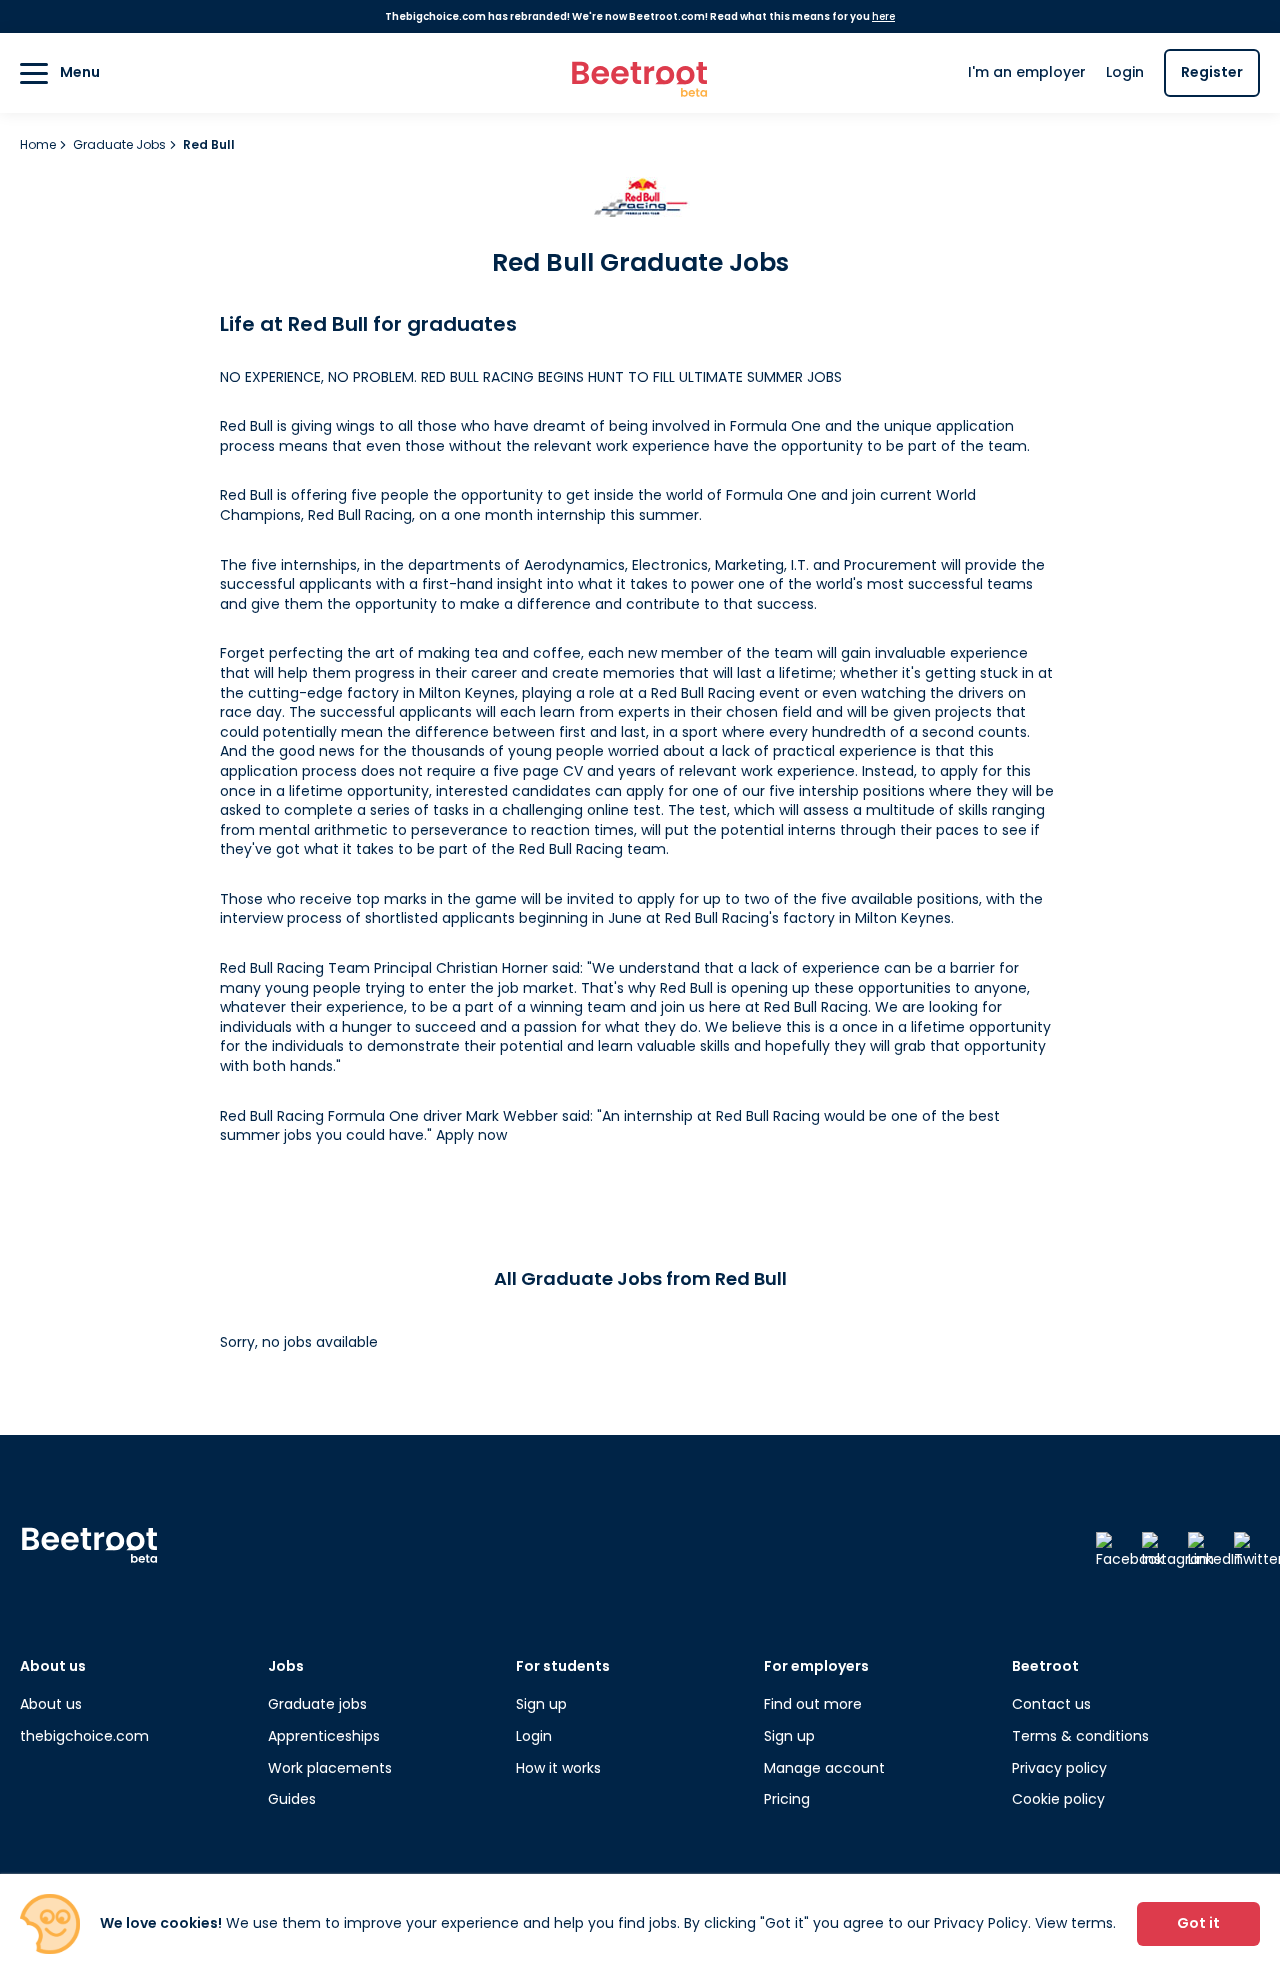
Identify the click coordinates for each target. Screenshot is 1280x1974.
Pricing (787, 1799)
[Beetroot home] (640, 73)
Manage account (824, 1768)
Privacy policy (1059, 1768)
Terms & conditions (1080, 1736)
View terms (1074, 1923)
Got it (1198, 1923)
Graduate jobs (317, 1704)
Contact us (1051, 1704)
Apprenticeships (324, 1736)
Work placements (330, 1768)
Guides (292, 1799)
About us (51, 1704)
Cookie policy (1058, 1799)
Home (39, 144)
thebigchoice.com (84, 1736)
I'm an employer (1027, 72)
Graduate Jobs (121, 144)
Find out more (813, 1704)
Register (1212, 72)
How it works (558, 1768)
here (883, 16)
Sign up (541, 1704)
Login (1125, 72)
